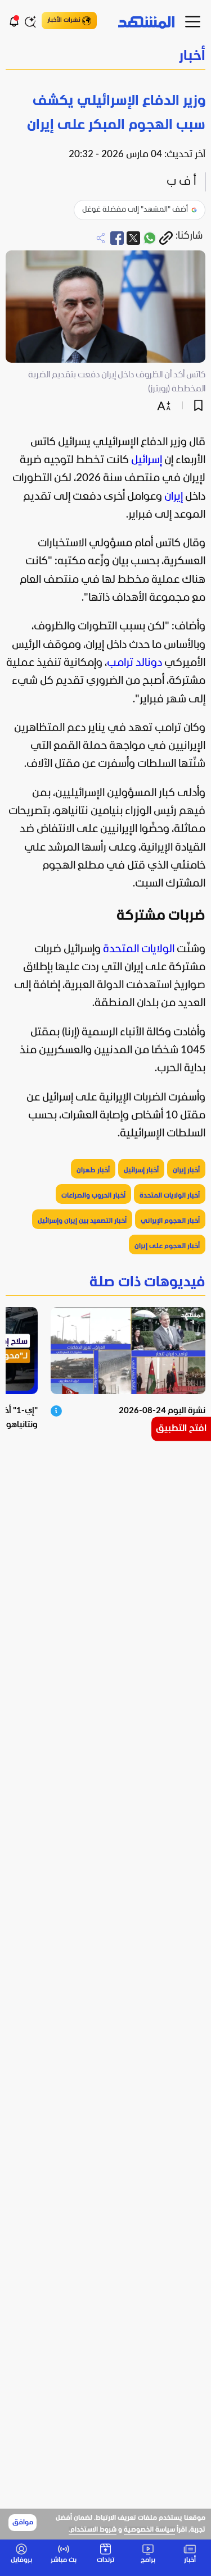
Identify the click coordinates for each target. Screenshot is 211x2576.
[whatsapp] (150, 238)
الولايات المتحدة (139, 949)
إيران (174, 497)
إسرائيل (147, 460)
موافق (23, 2523)
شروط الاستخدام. (93, 2530)
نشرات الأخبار (64, 20)
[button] (105, 57)
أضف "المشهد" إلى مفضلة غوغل (135, 210)
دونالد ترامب (134, 663)
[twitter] (133, 238)
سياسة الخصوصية (149, 2530)
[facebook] (117, 238)
